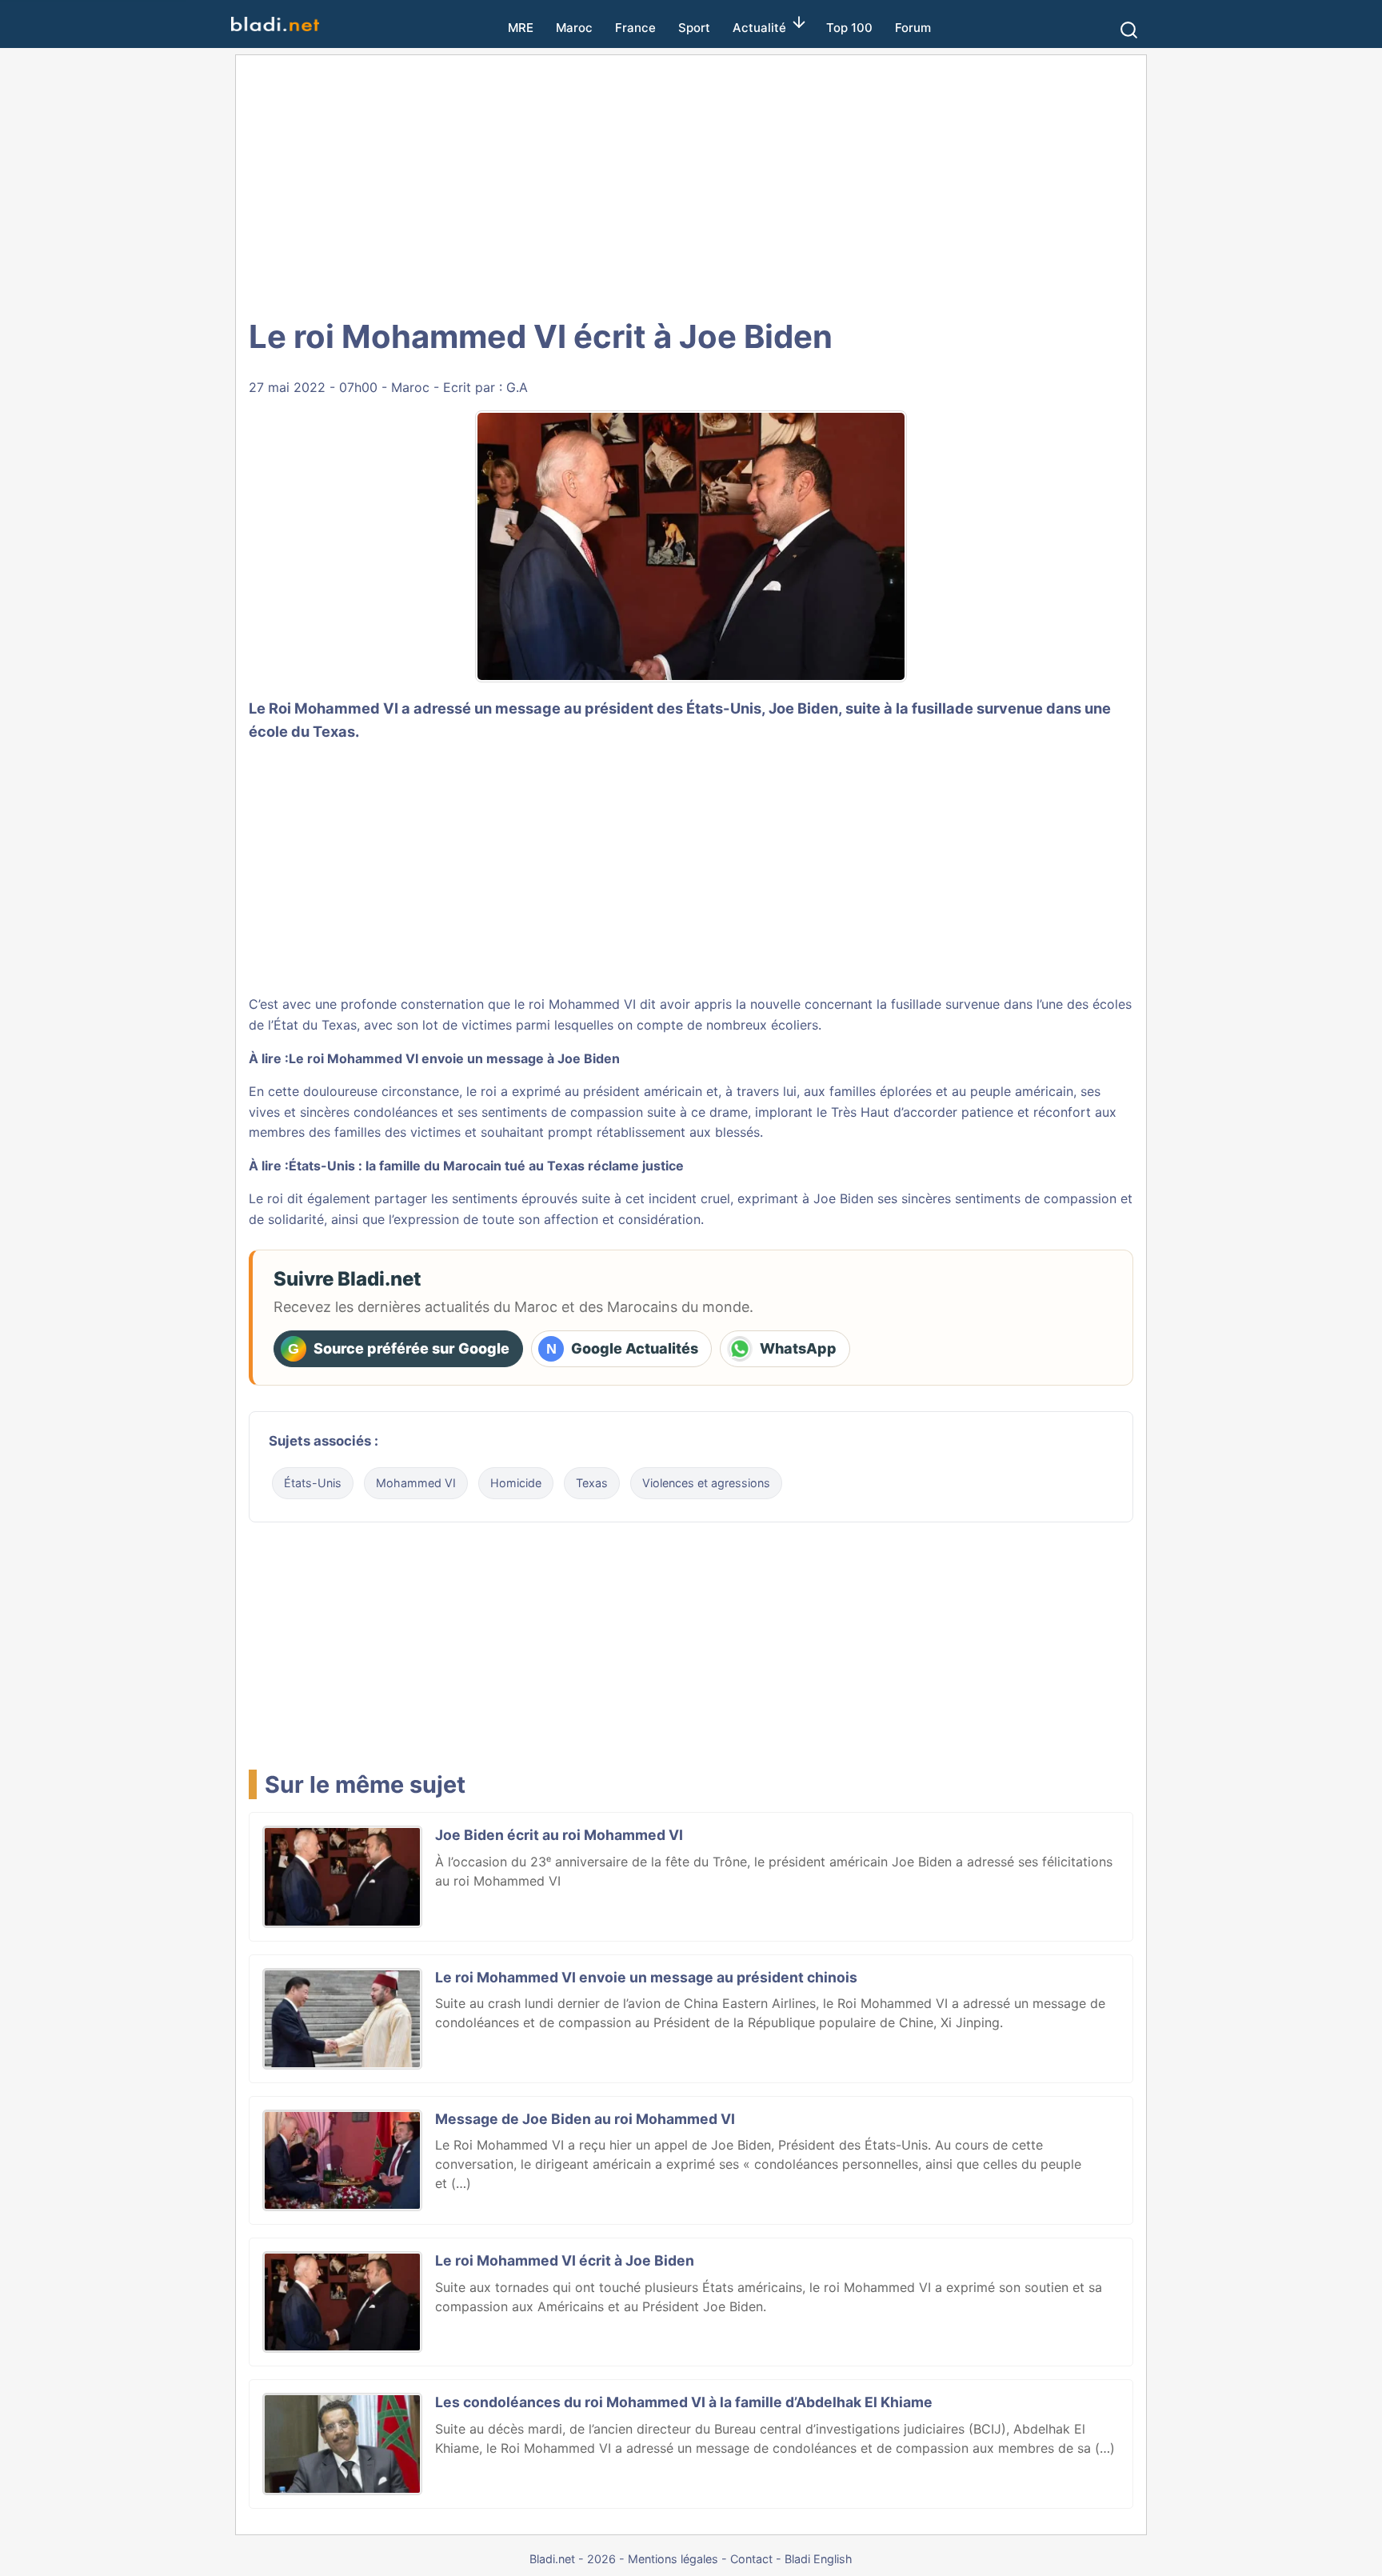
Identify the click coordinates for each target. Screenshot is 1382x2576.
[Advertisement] (691, 184)
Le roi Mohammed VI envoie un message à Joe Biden (454, 1058)
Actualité (759, 28)
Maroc (574, 28)
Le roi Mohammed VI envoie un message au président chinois (646, 1977)
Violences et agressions (706, 1483)
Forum (913, 28)
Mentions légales (673, 2559)
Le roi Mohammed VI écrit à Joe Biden (565, 2260)
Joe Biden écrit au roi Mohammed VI (559, 1835)
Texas (592, 1483)
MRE (521, 28)
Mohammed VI (416, 1483)
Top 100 (849, 28)
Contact (751, 2559)
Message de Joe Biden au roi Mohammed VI (585, 2119)
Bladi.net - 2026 (573, 2559)
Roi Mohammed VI (334, 708)
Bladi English (819, 2559)
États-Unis (313, 1483)
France (635, 28)
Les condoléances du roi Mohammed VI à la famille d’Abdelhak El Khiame (684, 2402)
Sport (694, 28)
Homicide (516, 1483)
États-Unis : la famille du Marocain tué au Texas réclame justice (486, 1166)
